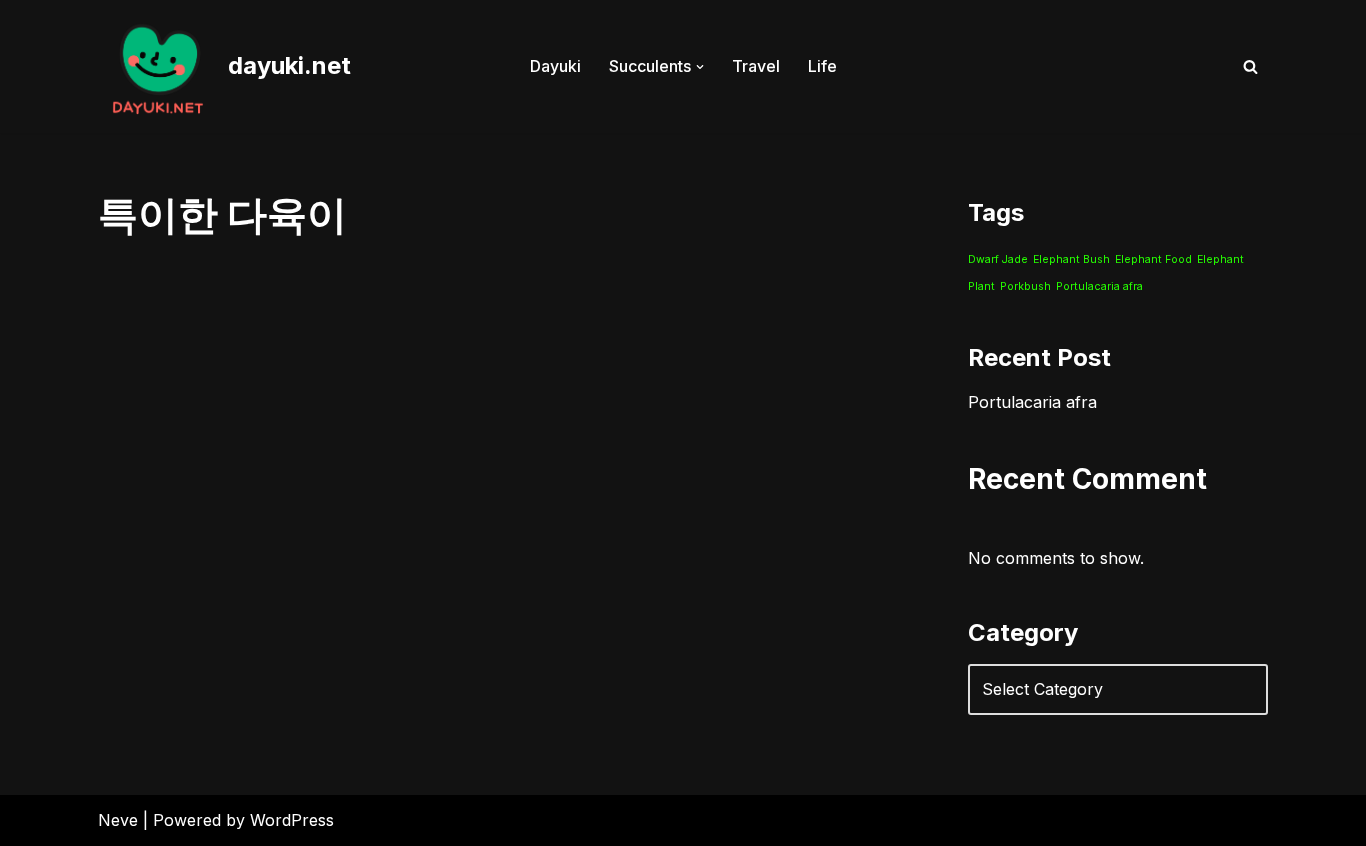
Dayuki (555, 66)
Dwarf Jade (998, 259)
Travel (756, 66)
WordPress (292, 820)
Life (822, 66)
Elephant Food (1153, 259)
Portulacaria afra (1099, 286)
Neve (118, 820)
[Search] (1250, 66)
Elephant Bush (1071, 259)
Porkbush (1025, 286)
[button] (700, 67)
